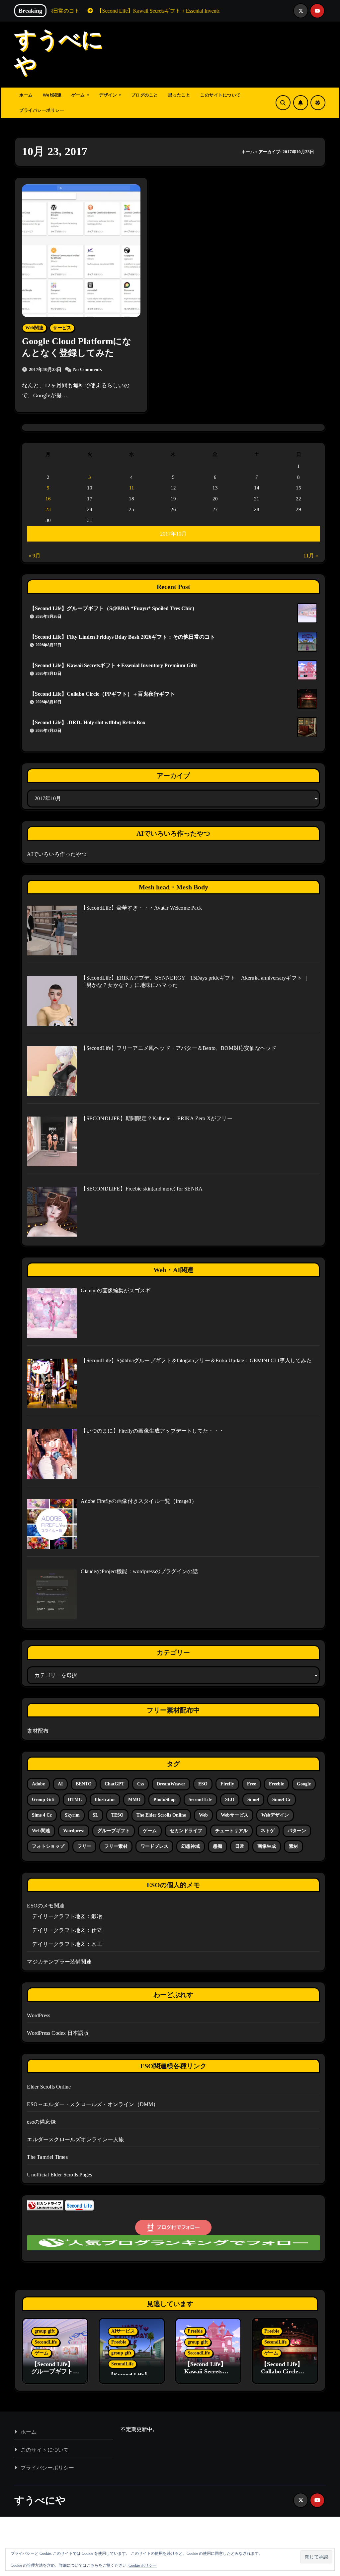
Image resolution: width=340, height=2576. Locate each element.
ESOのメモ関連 (46, 1906)
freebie (276, 1784)
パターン (297, 1831)
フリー (84, 1846)
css (140, 1784)
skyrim (72, 1815)
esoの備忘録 (41, 2122)
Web (203, 1815)
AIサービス (123, 2331)
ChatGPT (114, 1784)
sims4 (253, 1800)
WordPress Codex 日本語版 (58, 2033)
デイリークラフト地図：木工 (67, 1944)
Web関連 (52, 95)
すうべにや (40, 2500)
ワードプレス (154, 1846)
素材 (294, 1846)
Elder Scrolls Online (49, 2087)
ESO (203, 1784)
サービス (62, 328)
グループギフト (114, 1831)
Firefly (227, 1784)
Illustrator (105, 1800)
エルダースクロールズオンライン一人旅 (75, 2139)
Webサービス (235, 1815)
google (304, 1784)
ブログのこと (145, 95)
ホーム (26, 95)
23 (48, 509)
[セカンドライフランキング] (45, 2205)
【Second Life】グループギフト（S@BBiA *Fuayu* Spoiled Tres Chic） (113, 608)
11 (132, 488)
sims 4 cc (42, 1815)
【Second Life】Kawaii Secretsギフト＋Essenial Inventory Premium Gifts (113, 665)
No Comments (87, 370)
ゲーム (79, 95)
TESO (117, 1815)
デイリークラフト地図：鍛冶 (67, 1916)
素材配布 (38, 1731)
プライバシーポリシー (42, 110)
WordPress (39, 2015)
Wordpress (74, 1831)
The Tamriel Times (47, 2157)
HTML (75, 1800)
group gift (43, 1800)
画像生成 (267, 1846)
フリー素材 (116, 1846)
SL (95, 1815)
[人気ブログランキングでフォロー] (173, 2242)
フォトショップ (48, 1846)
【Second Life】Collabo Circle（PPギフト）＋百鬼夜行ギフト (102, 694)
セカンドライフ (186, 1831)
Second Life (200, 1800)
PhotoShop (165, 1800)
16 (48, 499)
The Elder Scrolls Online (161, 1815)
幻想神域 (191, 1846)
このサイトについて (220, 95)
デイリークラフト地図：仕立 (67, 1930)
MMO (134, 1800)
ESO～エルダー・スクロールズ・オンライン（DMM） (93, 2104)
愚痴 (217, 1846)
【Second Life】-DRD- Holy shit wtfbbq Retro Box (87, 722)
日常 (240, 1846)
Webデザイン (275, 1815)
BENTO (84, 1784)
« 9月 (35, 556)
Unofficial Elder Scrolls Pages (59, 2175)
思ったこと (179, 95)
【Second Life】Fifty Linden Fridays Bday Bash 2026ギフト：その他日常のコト (122, 637)
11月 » (311, 556)
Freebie (119, 2342)
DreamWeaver (171, 1784)
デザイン (109, 95)
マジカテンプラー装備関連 (59, 1962)
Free (252, 1784)
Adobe (38, 1784)
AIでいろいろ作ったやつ (57, 854)
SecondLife (46, 2342)
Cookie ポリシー (143, 2565)
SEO (230, 1800)
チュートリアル (231, 1831)
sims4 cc (282, 1800)
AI (60, 1784)
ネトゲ (268, 1831)
